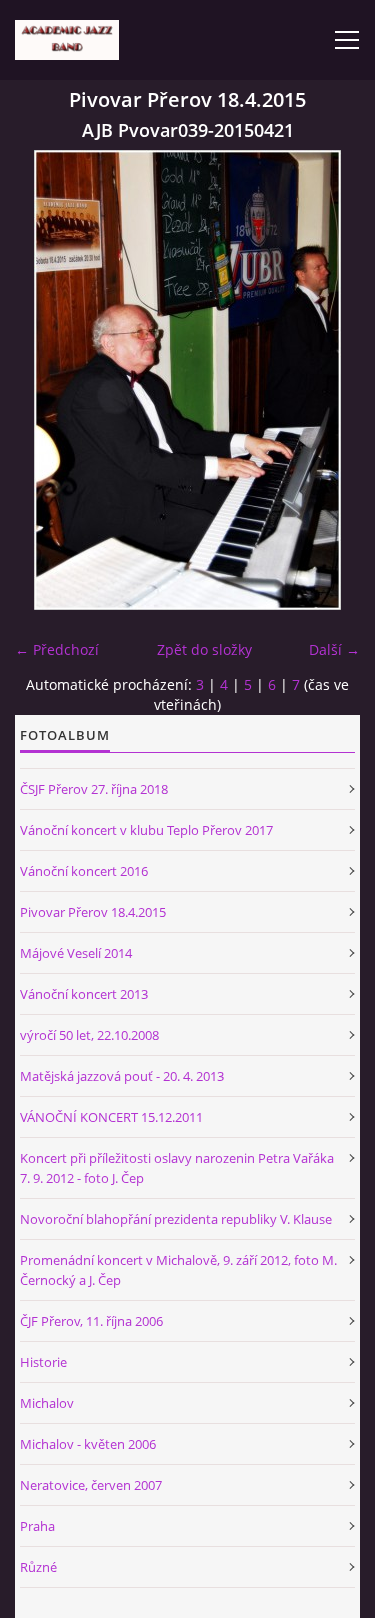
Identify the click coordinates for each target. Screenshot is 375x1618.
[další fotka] (327, 380)
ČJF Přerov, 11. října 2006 (91, 1321)
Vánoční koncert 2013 (84, 994)
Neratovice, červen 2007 (91, 1485)
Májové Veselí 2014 (76, 953)
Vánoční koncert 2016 (84, 871)
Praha (37, 1526)
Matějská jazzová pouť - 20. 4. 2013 (122, 1076)
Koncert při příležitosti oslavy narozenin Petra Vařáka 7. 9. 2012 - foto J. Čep (177, 1168)
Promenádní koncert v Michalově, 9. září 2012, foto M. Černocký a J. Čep (178, 1270)
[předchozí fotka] (47, 380)
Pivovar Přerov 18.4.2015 (93, 912)
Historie (43, 1362)
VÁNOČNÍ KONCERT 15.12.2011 (111, 1117)
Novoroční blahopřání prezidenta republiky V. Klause (176, 1219)
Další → (334, 649)
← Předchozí (57, 649)
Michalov (47, 1403)
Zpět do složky (204, 649)
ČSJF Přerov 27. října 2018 (94, 789)
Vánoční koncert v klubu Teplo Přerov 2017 (146, 830)
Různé (38, 1567)
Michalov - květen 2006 (88, 1444)
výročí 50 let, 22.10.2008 (89, 1035)
